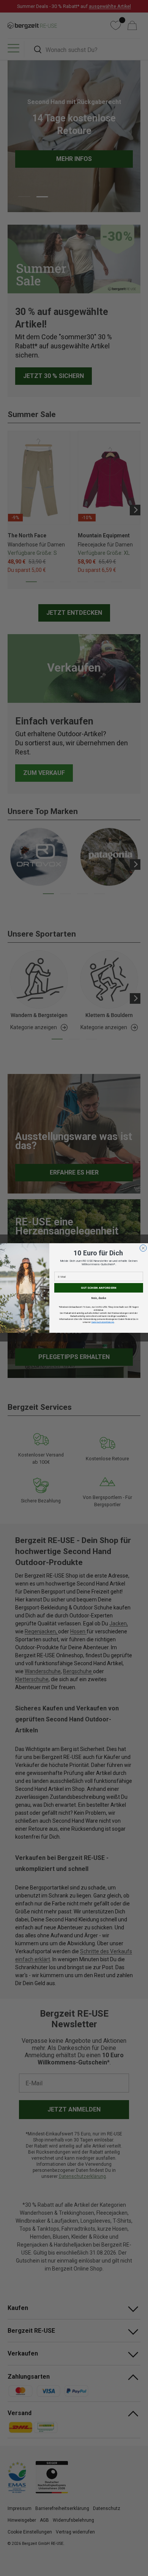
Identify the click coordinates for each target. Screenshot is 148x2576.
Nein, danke (99, 1298)
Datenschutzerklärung (103, 1322)
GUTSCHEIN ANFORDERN (99, 1288)
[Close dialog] (143, 1248)
